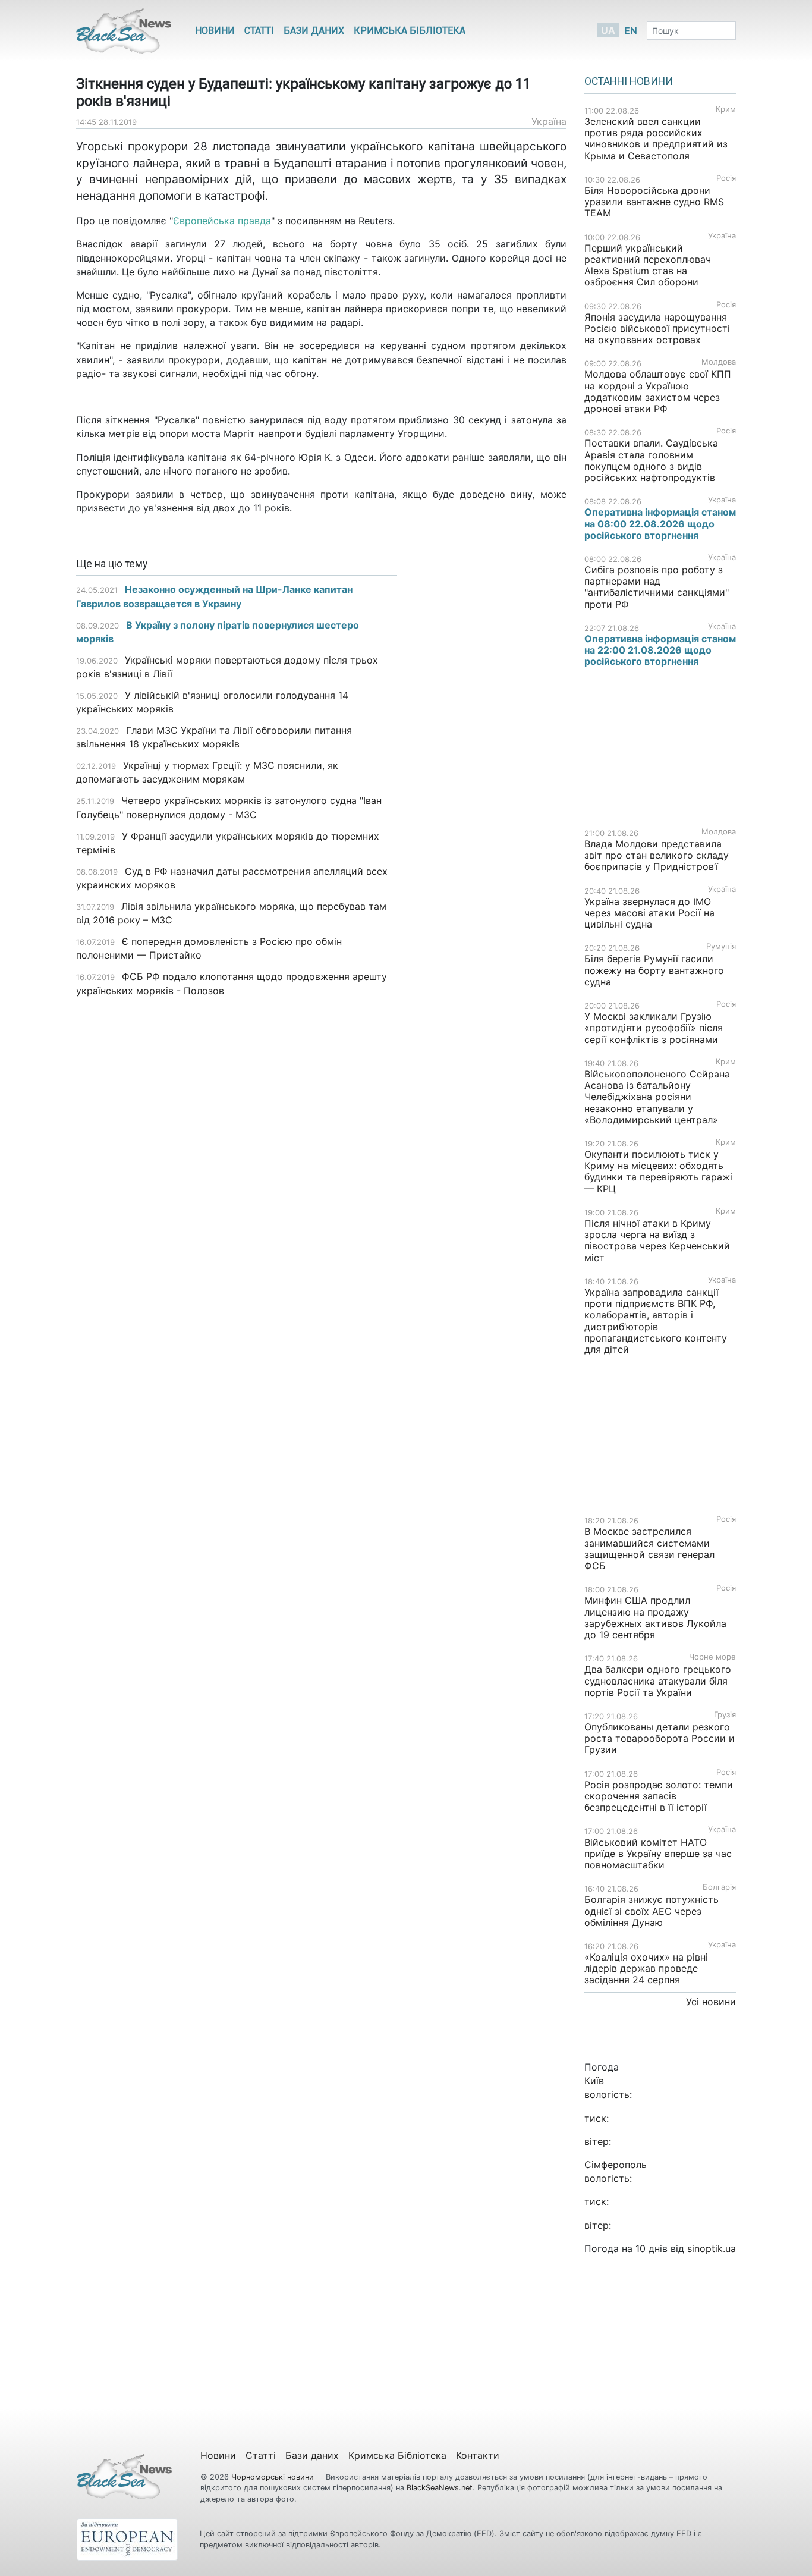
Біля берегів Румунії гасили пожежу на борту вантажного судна (654, 970)
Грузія (725, 1715)
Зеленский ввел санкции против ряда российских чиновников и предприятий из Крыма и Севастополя (656, 139)
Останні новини (629, 81)
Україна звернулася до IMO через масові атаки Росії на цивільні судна (649, 913)
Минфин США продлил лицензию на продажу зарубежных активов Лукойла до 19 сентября (655, 1617)
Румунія (721, 946)
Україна (549, 121)
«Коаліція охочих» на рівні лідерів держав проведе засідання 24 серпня (646, 1968)
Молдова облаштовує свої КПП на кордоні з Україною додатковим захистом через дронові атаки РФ (658, 391)
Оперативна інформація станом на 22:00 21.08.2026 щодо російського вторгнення (660, 650)
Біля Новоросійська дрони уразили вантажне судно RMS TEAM (654, 202)
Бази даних (314, 31)
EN (631, 30)
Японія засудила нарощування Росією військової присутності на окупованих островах (657, 328)
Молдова (719, 362)
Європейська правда (222, 221)
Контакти (478, 2455)
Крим (726, 109)
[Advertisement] (491, 746)
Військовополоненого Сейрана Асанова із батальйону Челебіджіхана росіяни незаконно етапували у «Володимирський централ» (657, 1097)
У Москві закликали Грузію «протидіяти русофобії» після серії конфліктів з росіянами (654, 1028)
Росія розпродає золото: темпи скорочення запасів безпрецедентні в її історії (659, 1796)
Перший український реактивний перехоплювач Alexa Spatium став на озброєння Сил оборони (648, 265)
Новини (215, 31)
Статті (259, 31)
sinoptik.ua (712, 2248)
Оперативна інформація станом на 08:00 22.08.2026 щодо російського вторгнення (660, 523)
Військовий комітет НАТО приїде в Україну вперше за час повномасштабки (658, 1854)
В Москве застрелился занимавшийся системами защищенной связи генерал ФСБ (649, 1548)
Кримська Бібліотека (410, 31)
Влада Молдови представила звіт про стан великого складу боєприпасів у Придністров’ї (657, 855)
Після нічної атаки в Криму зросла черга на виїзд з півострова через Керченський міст (657, 1240)
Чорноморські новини (274, 2477)
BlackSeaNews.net (440, 2488)
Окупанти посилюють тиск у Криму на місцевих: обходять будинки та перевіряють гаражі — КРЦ (658, 1171)
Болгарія (719, 1887)
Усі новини (711, 2002)
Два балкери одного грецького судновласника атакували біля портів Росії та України (658, 1680)
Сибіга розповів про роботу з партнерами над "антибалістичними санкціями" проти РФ (657, 587)
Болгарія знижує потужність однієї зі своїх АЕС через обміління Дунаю (652, 1911)
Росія (726, 178)
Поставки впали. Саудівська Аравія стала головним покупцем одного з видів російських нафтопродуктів (651, 460)
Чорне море (712, 1657)
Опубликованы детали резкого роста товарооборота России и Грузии (660, 1738)
